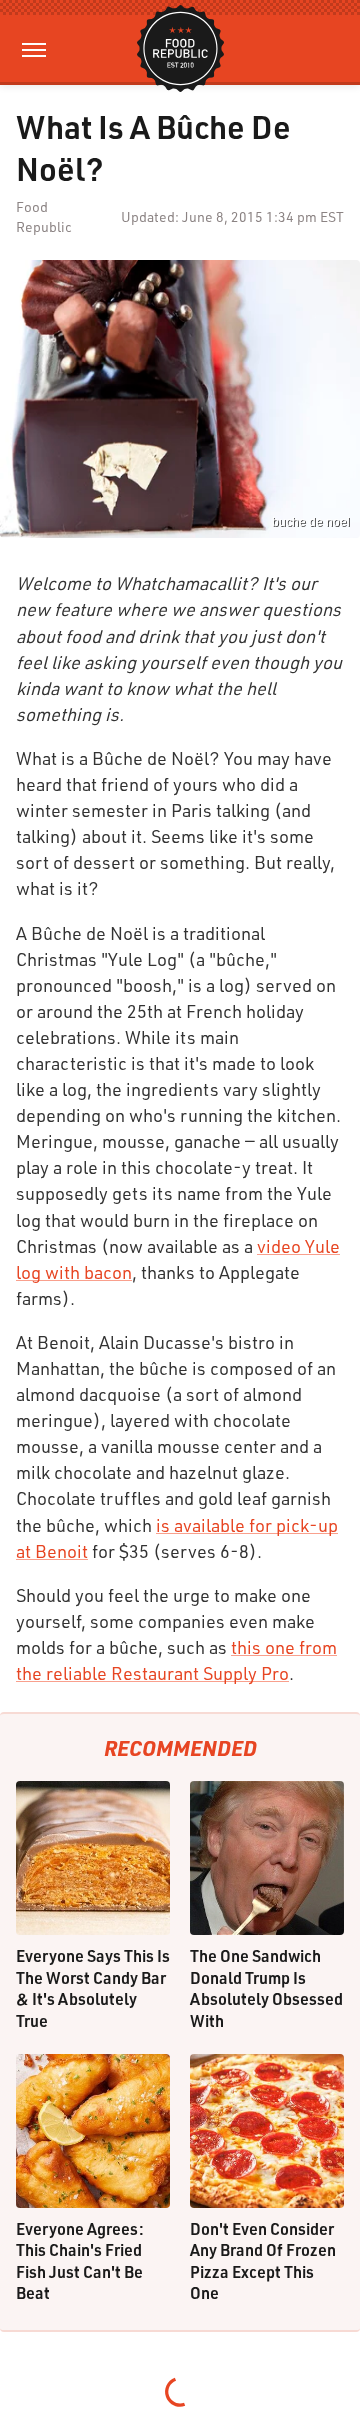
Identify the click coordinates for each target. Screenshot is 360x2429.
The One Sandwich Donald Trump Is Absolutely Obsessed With (266, 1988)
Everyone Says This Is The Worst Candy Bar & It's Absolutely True (93, 1988)
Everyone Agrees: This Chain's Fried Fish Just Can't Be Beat (80, 2261)
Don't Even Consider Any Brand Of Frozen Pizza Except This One (263, 2261)
